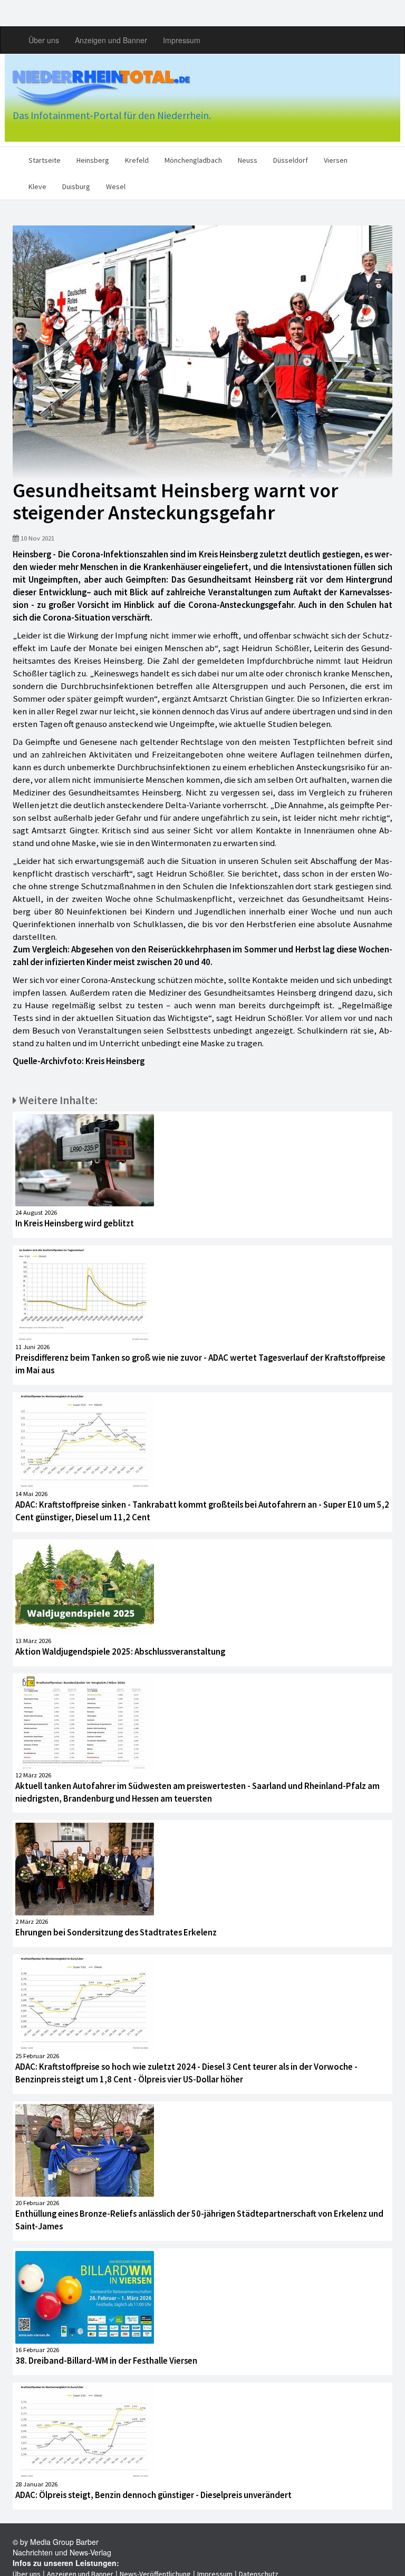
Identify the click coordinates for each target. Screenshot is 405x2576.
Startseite (45, 160)
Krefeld (137, 160)
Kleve (37, 186)
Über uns (44, 40)
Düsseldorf (291, 160)
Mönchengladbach (193, 160)
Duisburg (76, 186)
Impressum (182, 40)
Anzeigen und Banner (111, 40)
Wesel (116, 186)
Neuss (248, 160)
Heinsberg (93, 160)
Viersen (336, 160)
